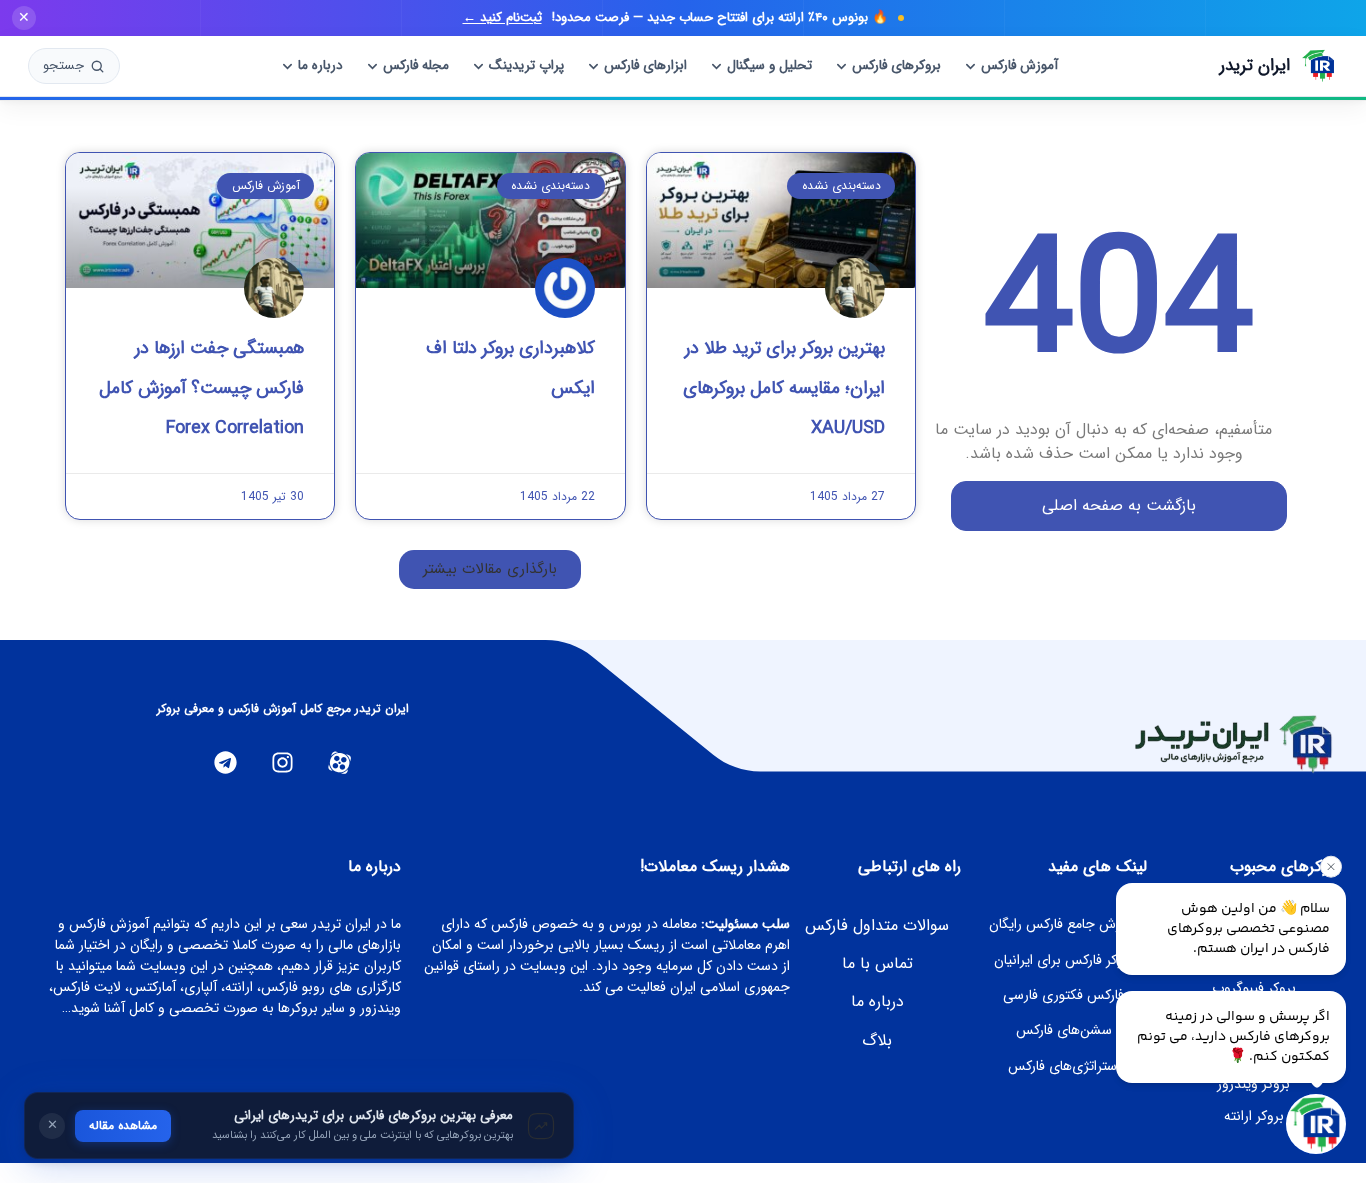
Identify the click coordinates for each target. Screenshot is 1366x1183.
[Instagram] (282, 762)
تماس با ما (877, 963)
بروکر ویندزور (1253, 1084)
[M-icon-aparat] (339, 762)
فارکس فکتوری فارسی (1063, 995)
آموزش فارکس (1019, 65)
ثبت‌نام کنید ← (502, 18)
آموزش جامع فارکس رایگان (1063, 924)
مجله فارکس (416, 65)
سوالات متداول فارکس (877, 925)
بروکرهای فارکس (896, 65)
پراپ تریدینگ (526, 65)
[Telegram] (225, 762)
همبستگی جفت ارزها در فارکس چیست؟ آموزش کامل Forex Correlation (201, 388)
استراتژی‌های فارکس (1064, 1066)
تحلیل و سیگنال (769, 65)
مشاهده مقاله (123, 1125)
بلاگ (877, 1040)
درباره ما (320, 65)
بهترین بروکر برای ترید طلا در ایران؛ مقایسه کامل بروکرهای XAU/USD (784, 388)
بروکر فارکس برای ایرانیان (1064, 960)
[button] (490, 569)
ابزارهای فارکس (645, 65)
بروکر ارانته (1254, 1116)
